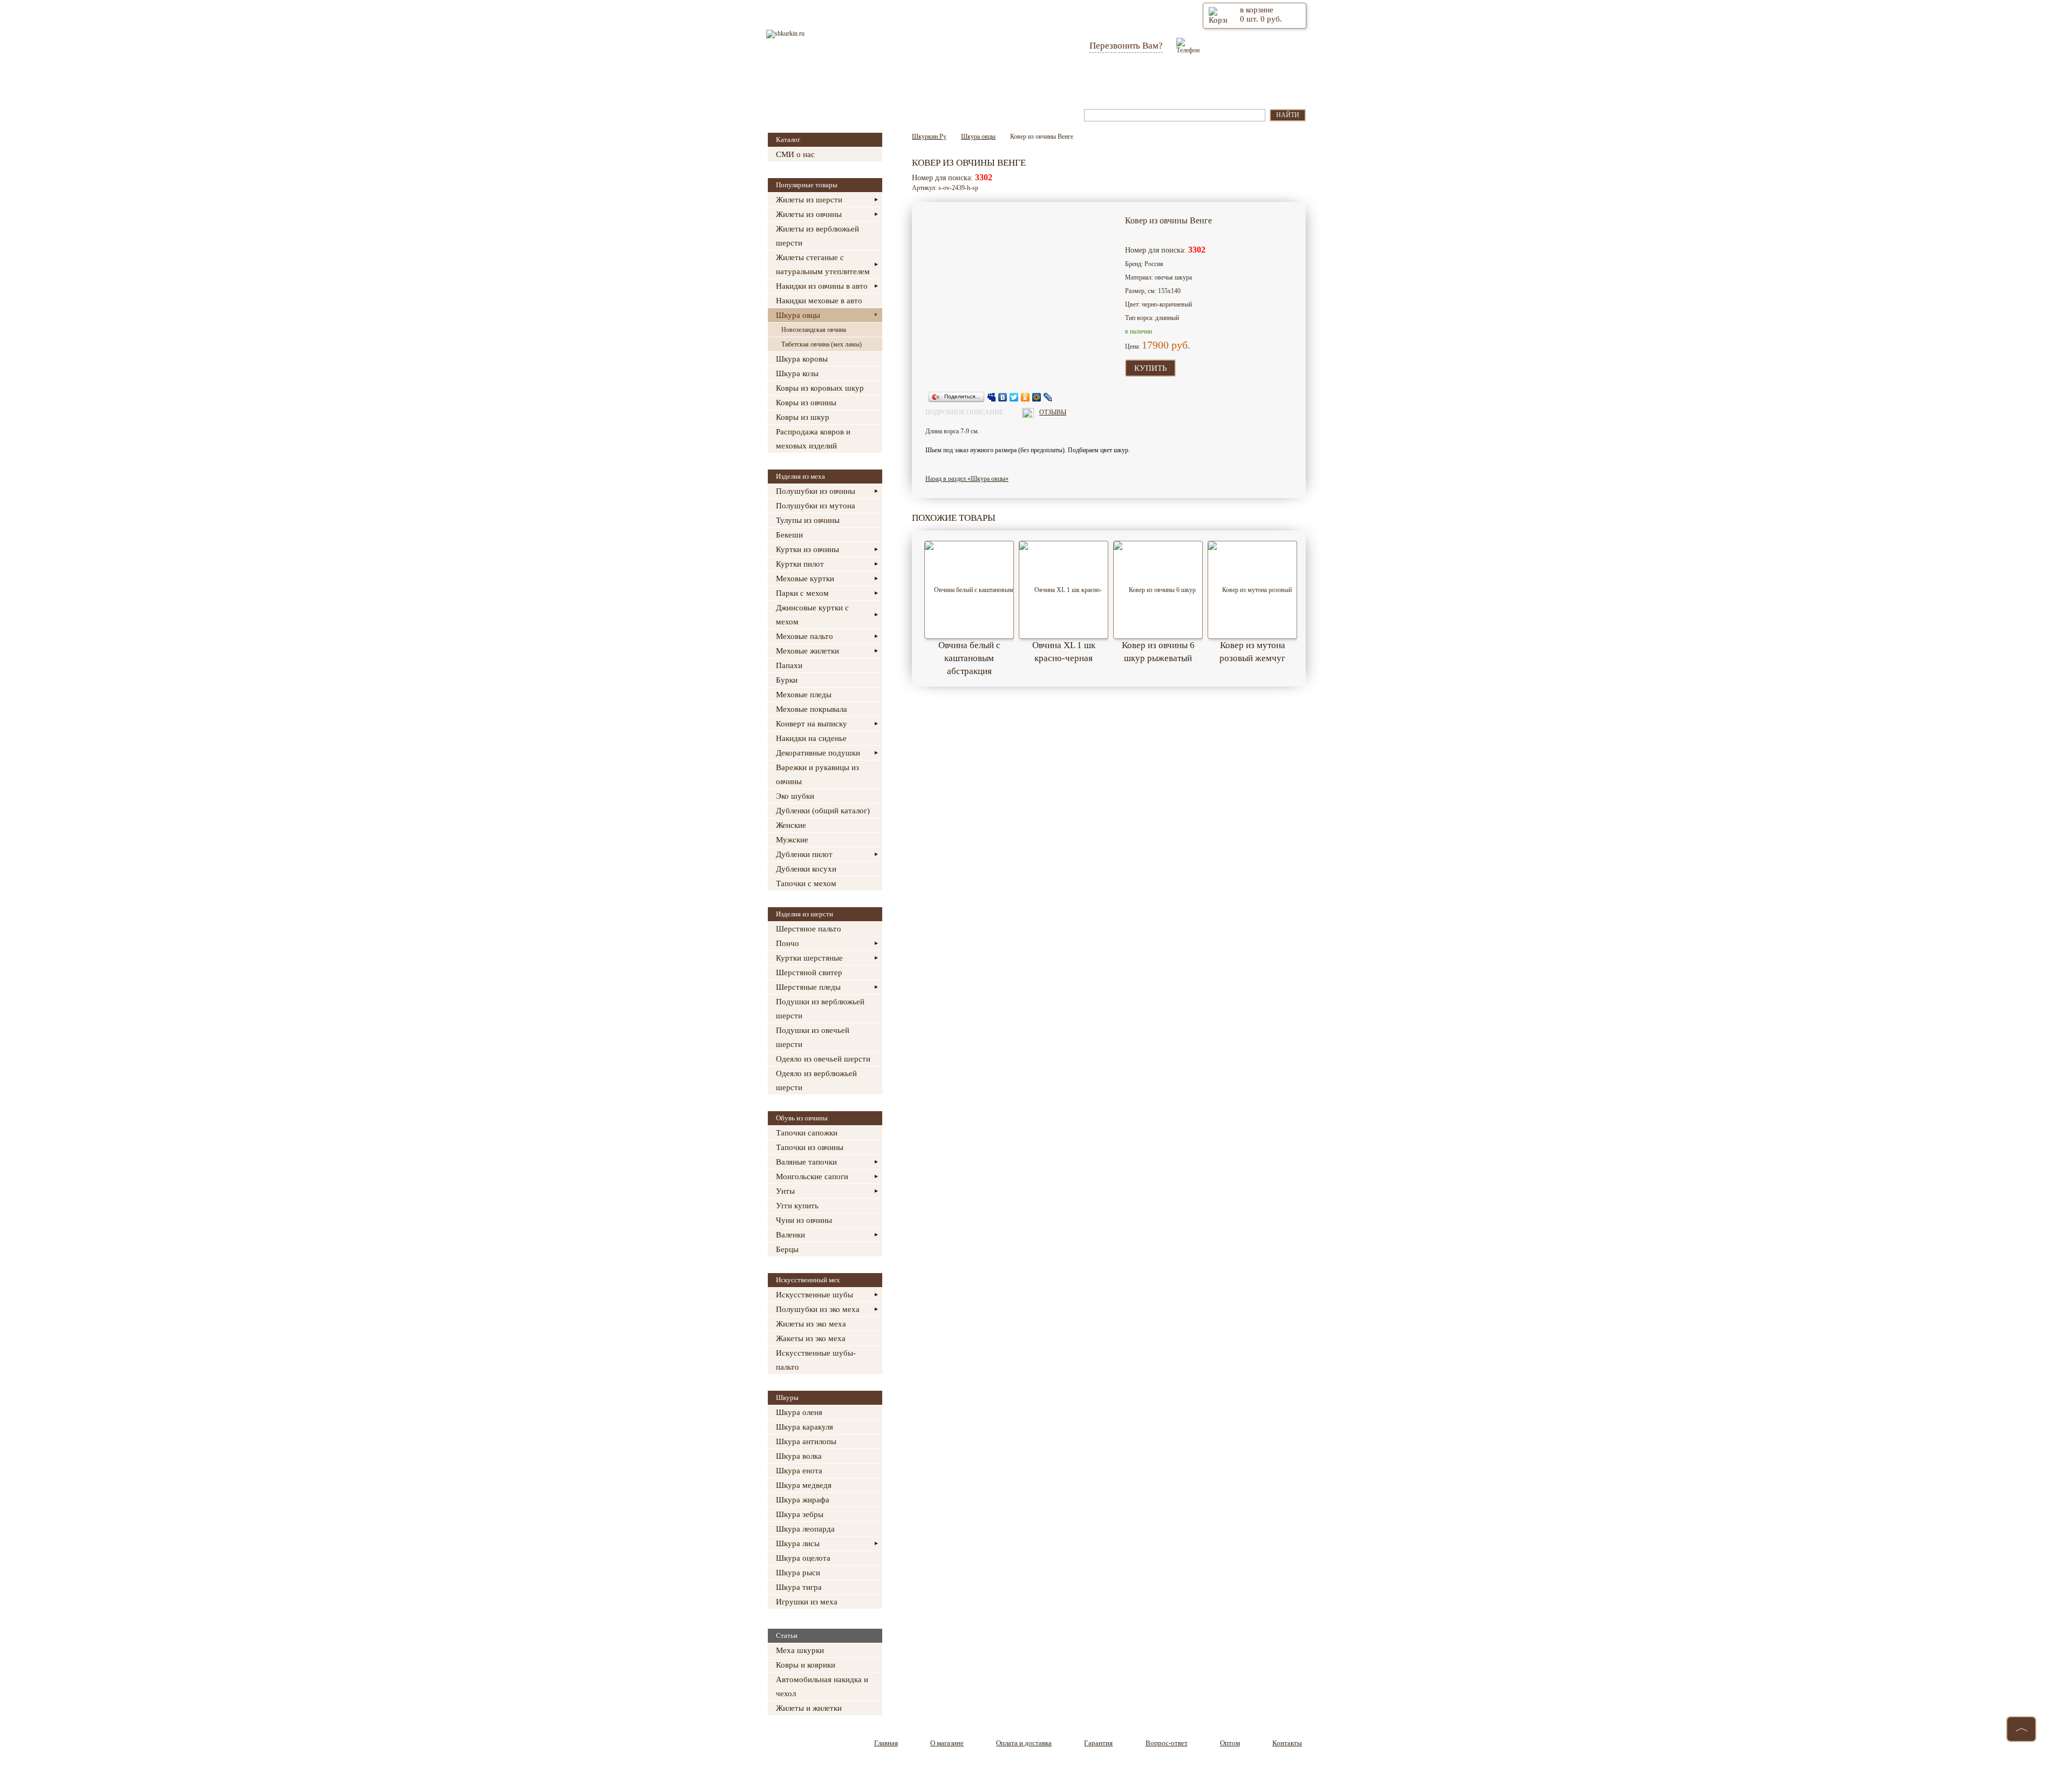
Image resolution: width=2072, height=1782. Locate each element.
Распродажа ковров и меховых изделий (813, 439)
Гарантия (1047, 80)
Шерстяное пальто (809, 929)
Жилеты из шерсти (809, 200)
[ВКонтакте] (1003, 397)
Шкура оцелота (803, 1558)
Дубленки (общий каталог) (823, 811)
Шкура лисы (798, 1543)
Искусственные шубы (815, 1295)
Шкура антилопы (806, 1441)
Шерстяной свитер (809, 972)
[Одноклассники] (1025, 397)
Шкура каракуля (805, 1427)
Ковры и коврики (806, 1665)
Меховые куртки (805, 579)
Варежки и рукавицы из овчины (817, 774)
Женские (791, 825)
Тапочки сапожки (807, 1133)
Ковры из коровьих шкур (820, 388)
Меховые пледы (804, 695)
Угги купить (797, 1206)
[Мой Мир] (1037, 397)
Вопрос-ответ (1121, 80)
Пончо (788, 943)
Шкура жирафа (803, 1500)
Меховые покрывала (812, 709)
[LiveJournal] (1048, 397)
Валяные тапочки (806, 1162)
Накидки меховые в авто (819, 301)
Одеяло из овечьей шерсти (823, 1059)
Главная (813, 80)
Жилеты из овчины (809, 214)
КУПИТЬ (1151, 368)
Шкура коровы (802, 359)
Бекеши (789, 535)
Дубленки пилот (804, 854)
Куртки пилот (800, 564)
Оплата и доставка (965, 80)
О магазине (881, 80)
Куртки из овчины (807, 549)
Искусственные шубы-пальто (816, 1360)
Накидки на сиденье (811, 738)
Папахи (789, 665)
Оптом (1192, 80)
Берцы (787, 1249)
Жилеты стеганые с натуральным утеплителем (823, 264)
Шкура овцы (798, 315)
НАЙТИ (1288, 115)
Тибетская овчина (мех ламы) (822, 344)
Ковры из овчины (806, 403)
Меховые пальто (805, 636)
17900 (1155, 345)
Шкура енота (799, 1471)
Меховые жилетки (807, 651)
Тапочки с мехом (806, 883)
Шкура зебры (800, 1514)
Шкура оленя (799, 1412)
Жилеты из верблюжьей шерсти (817, 236)
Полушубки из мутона (816, 506)
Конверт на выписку (812, 724)
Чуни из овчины (804, 1220)
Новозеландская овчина (814, 330)
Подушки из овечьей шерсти (813, 1037)
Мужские (792, 840)
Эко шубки (795, 796)
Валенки (790, 1235)
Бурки (787, 680)
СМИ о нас (795, 154)
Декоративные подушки (818, 753)
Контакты (1256, 80)
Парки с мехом (802, 593)
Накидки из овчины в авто (822, 286)
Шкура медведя (804, 1485)
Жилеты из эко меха (811, 1324)
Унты (785, 1191)
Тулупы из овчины (808, 520)
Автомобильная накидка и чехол (822, 1686)
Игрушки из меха (807, 1602)
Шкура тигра (799, 1587)
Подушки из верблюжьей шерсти (820, 1009)
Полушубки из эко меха (818, 1309)
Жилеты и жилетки (809, 1708)
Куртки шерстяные (809, 958)
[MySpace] (991, 397)
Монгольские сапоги (812, 1176)
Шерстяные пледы (808, 987)
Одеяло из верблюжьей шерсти (816, 1080)
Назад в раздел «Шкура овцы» (967, 479)
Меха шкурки (800, 1650)
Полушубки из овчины (816, 491)
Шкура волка (799, 1456)
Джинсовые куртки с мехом (812, 615)
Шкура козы (797, 373)
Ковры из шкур (803, 417)
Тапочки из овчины (810, 1147)
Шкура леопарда (805, 1529)
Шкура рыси (798, 1573)
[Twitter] (1014, 397)
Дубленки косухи (806, 869)
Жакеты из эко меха (811, 1338)
